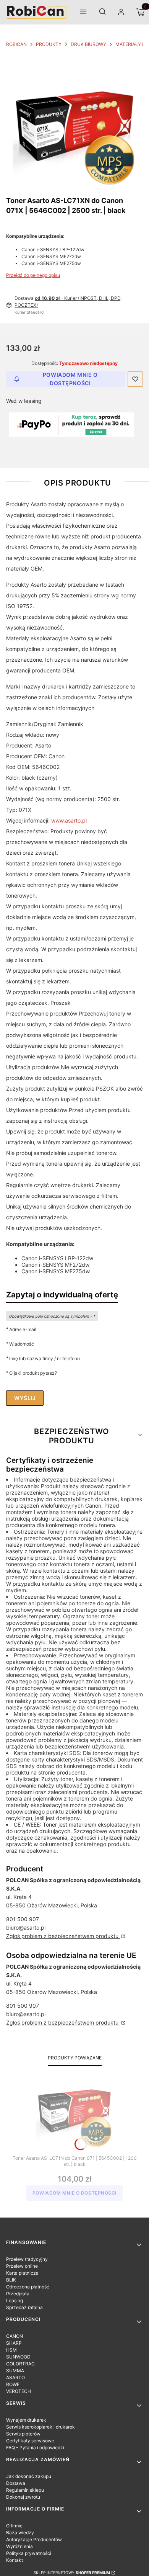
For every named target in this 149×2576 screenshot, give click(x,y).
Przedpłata (18, 2294)
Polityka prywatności (29, 2553)
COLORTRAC (20, 2364)
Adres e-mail (23, 1329)
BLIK (11, 2280)
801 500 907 (23, 1919)
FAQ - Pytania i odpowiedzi (35, 2448)
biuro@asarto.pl (26, 1928)
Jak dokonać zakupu (29, 2476)
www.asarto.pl (69, 820)
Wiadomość (22, 1344)
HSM (11, 2350)
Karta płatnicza (22, 2273)
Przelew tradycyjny (27, 2259)
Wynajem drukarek (26, 2420)
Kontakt (15, 2560)
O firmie (14, 2526)
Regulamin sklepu (25, 2490)
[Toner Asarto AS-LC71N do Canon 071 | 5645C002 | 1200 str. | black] (74, 2110)
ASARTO (15, 2377)
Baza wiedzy (20, 2533)
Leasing (15, 2300)
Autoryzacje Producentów (34, 2539)
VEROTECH (19, 2391)
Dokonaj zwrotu (23, 2497)
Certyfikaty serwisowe (30, 2441)
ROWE (13, 2384)
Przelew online (22, 2266)
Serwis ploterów (23, 2434)
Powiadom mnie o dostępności (70, 379)
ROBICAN (16, 44)
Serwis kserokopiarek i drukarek (40, 2427)
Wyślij (25, 1398)
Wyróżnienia (19, 2546)
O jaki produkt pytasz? (33, 1373)
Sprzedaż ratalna (24, 2307)
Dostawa (16, 2483)
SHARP (14, 2343)
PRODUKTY (49, 44)
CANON (15, 2336)
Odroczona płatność (28, 2287)
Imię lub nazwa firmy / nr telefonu (45, 1358)
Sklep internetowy (72, 2573)
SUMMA (15, 2371)
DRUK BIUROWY (88, 44)
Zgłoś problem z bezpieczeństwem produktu (63, 1936)
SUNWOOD (18, 2357)
